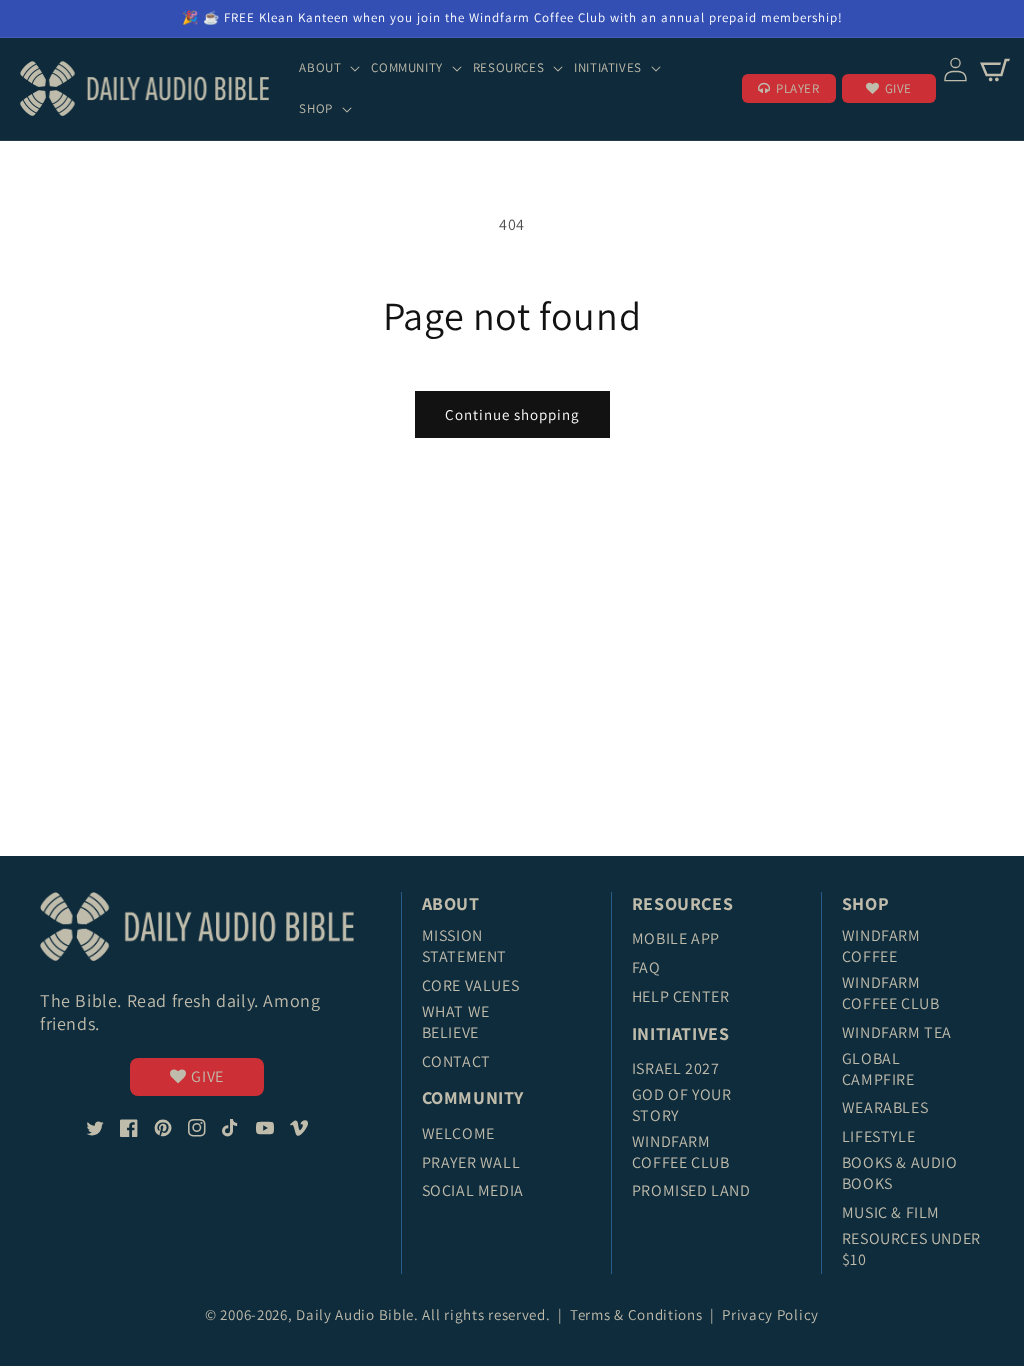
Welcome (458, 1133)
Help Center (681, 996)
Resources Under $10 (911, 1249)
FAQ (646, 967)
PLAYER (798, 88)
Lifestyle (878, 1136)
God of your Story (682, 1105)
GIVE (898, 88)
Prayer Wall (471, 1162)
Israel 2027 (676, 1068)
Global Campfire (878, 1069)
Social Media (473, 1190)
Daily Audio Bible (355, 1314)
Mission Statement (464, 946)
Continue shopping (512, 414)
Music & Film (891, 1212)
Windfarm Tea (897, 1032)
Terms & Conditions (638, 1314)
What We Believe (456, 1022)
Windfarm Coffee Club (681, 1152)
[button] (332, 68)
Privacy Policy (770, 1314)
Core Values (471, 985)
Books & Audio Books (900, 1173)
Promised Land (691, 1190)
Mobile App (676, 938)
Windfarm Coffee (881, 946)
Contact (456, 1061)
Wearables (885, 1107)
